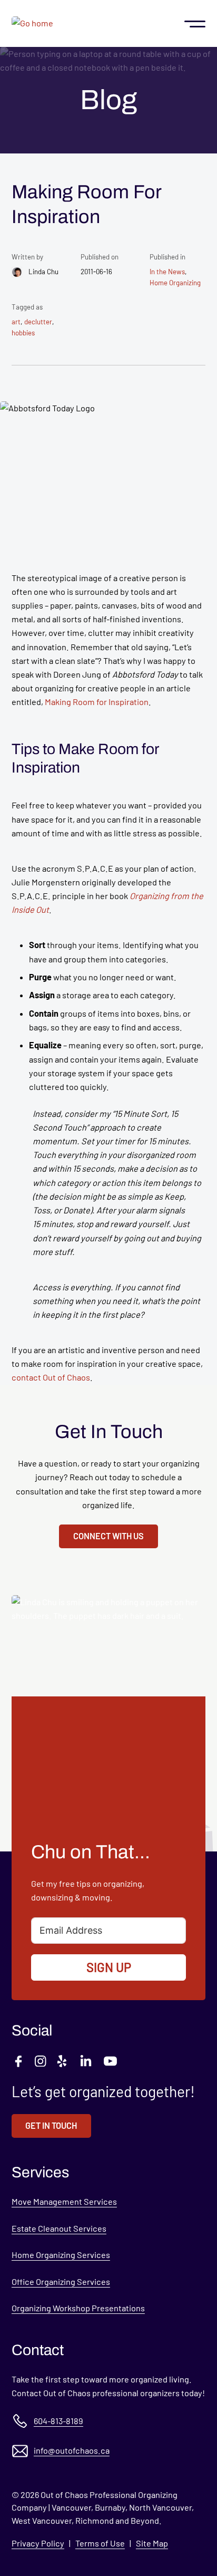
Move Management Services (64, 2201)
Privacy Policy (38, 2543)
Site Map (152, 2543)
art (16, 322)
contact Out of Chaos (51, 1377)
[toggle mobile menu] (195, 23)
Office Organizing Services (61, 2281)
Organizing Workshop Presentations (78, 2308)
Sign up (109, 1967)
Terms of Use (100, 2543)
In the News (167, 272)
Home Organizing (175, 283)
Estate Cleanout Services (59, 2228)
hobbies (23, 333)
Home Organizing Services (61, 2255)
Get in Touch (51, 2125)
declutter (38, 322)
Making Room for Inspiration (97, 702)
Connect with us (108, 1536)
